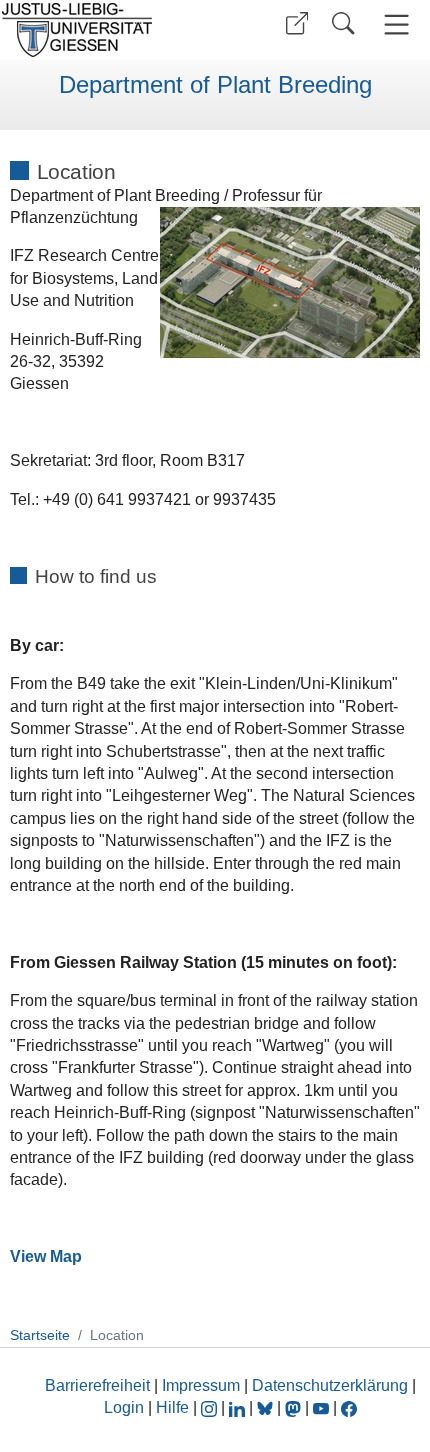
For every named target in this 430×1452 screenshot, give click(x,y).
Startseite (40, 1335)
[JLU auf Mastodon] (295, 1407)
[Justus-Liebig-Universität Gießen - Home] (105, 30)
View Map (46, 1256)
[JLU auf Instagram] (211, 1407)
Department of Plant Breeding (215, 85)
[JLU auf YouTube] (321, 1407)
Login (126, 1407)
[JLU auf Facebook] (349, 1407)
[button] (297, 23)
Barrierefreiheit (97, 1385)
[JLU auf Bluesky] (267, 1407)
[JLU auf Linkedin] (239, 1407)
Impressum (201, 1385)
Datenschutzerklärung (330, 1385)
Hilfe (172, 1407)
